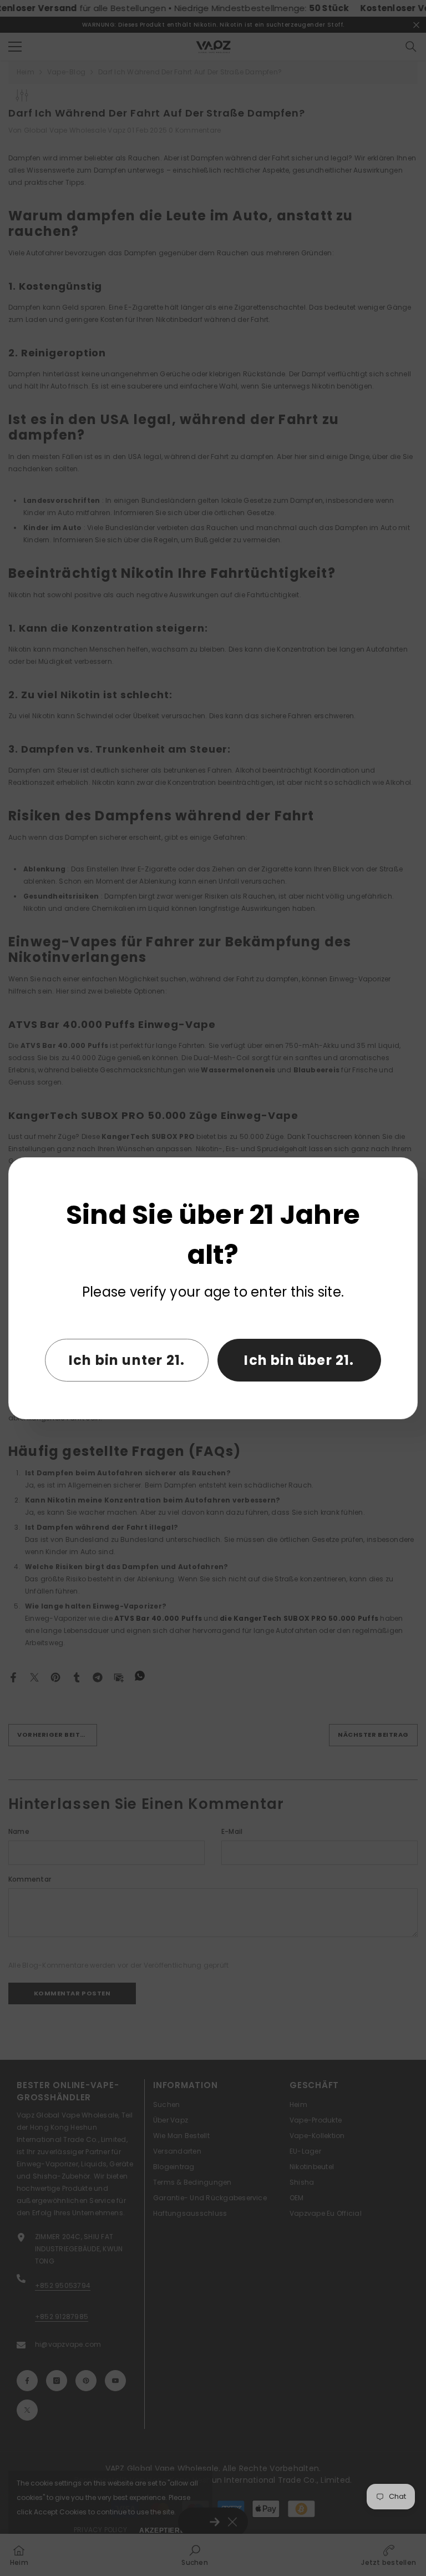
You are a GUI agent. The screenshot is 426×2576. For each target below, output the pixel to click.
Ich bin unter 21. (127, 1360)
